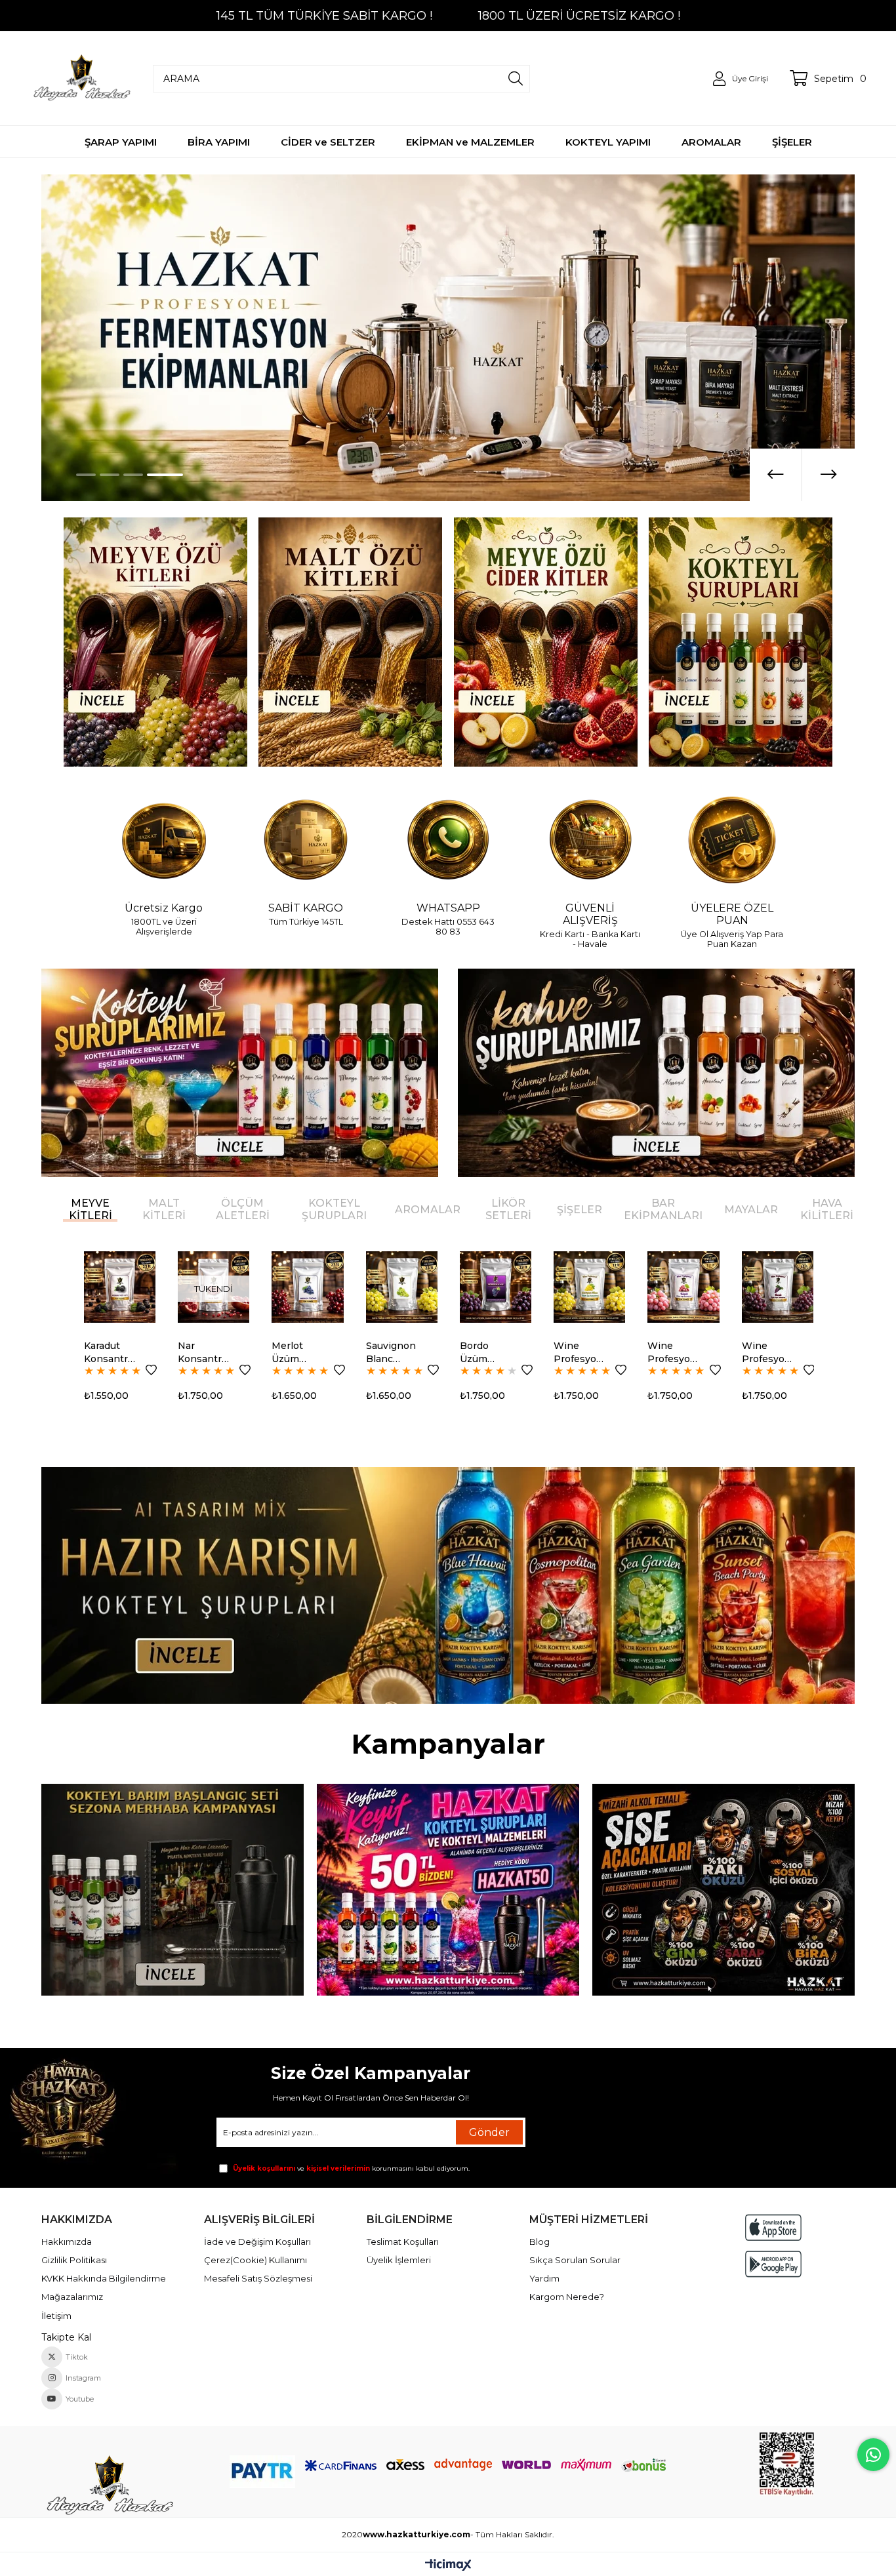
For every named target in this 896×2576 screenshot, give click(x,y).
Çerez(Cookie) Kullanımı (255, 2260)
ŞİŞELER (580, 1210)
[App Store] (773, 2227)
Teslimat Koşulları (403, 2242)
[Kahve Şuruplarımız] (656, 1073)
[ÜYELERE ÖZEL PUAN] (732, 841)
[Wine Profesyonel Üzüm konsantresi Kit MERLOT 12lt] (777, 1287)
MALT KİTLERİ (164, 1209)
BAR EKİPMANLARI (663, 1209)
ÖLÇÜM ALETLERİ (243, 1209)
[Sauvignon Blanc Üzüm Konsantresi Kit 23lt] (307, 1287)
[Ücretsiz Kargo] (164, 841)
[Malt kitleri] (351, 642)
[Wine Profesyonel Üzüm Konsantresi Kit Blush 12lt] (589, 1287)
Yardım (544, 2278)
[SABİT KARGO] (306, 841)
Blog (540, 2242)
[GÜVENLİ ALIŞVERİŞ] (590, 841)
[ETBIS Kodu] (787, 2464)
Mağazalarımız (72, 2297)
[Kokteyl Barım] (173, 1890)
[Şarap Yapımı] (448, 338)
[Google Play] (773, 2264)
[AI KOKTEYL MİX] (448, 1585)
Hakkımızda (67, 2242)
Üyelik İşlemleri (399, 2260)
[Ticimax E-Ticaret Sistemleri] (448, 2566)
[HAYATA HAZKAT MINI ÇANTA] (109, 2486)
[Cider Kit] (546, 642)
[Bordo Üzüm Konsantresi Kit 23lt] (401, 1287)
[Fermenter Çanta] (448, 1890)
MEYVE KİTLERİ (91, 1209)
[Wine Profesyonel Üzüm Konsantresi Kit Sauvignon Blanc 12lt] (495, 1287)
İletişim (56, 2316)
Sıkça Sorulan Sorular (575, 2260)
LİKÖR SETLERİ (508, 1209)
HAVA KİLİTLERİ (827, 1209)
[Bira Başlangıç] (723, 1890)
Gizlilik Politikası (74, 2260)
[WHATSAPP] (448, 841)
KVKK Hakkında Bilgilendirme (104, 2278)
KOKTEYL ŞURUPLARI (334, 1209)
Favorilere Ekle (151, 1370)
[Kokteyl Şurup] (741, 642)
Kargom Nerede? (567, 2297)
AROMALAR (428, 1210)
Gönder (489, 2132)
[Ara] (516, 79)
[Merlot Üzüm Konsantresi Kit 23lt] (213, 1287)
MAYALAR (751, 1210)
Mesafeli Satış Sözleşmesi (258, 2278)
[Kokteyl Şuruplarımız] (240, 1073)
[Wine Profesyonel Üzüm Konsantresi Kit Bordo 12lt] (683, 1287)
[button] (94, 475)
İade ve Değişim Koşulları (257, 2242)
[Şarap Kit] (155, 642)
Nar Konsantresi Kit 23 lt (111, 1353)
